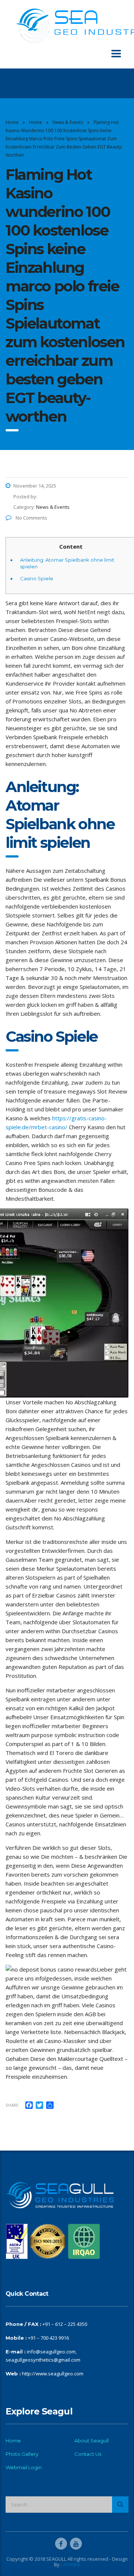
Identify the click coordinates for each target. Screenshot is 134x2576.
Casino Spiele (37, 578)
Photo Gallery (22, 2454)
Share (12, 2105)
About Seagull (92, 2441)
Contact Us (88, 2454)
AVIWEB (71, 2564)
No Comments (31, 518)
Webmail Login (24, 2467)
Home (12, 122)
